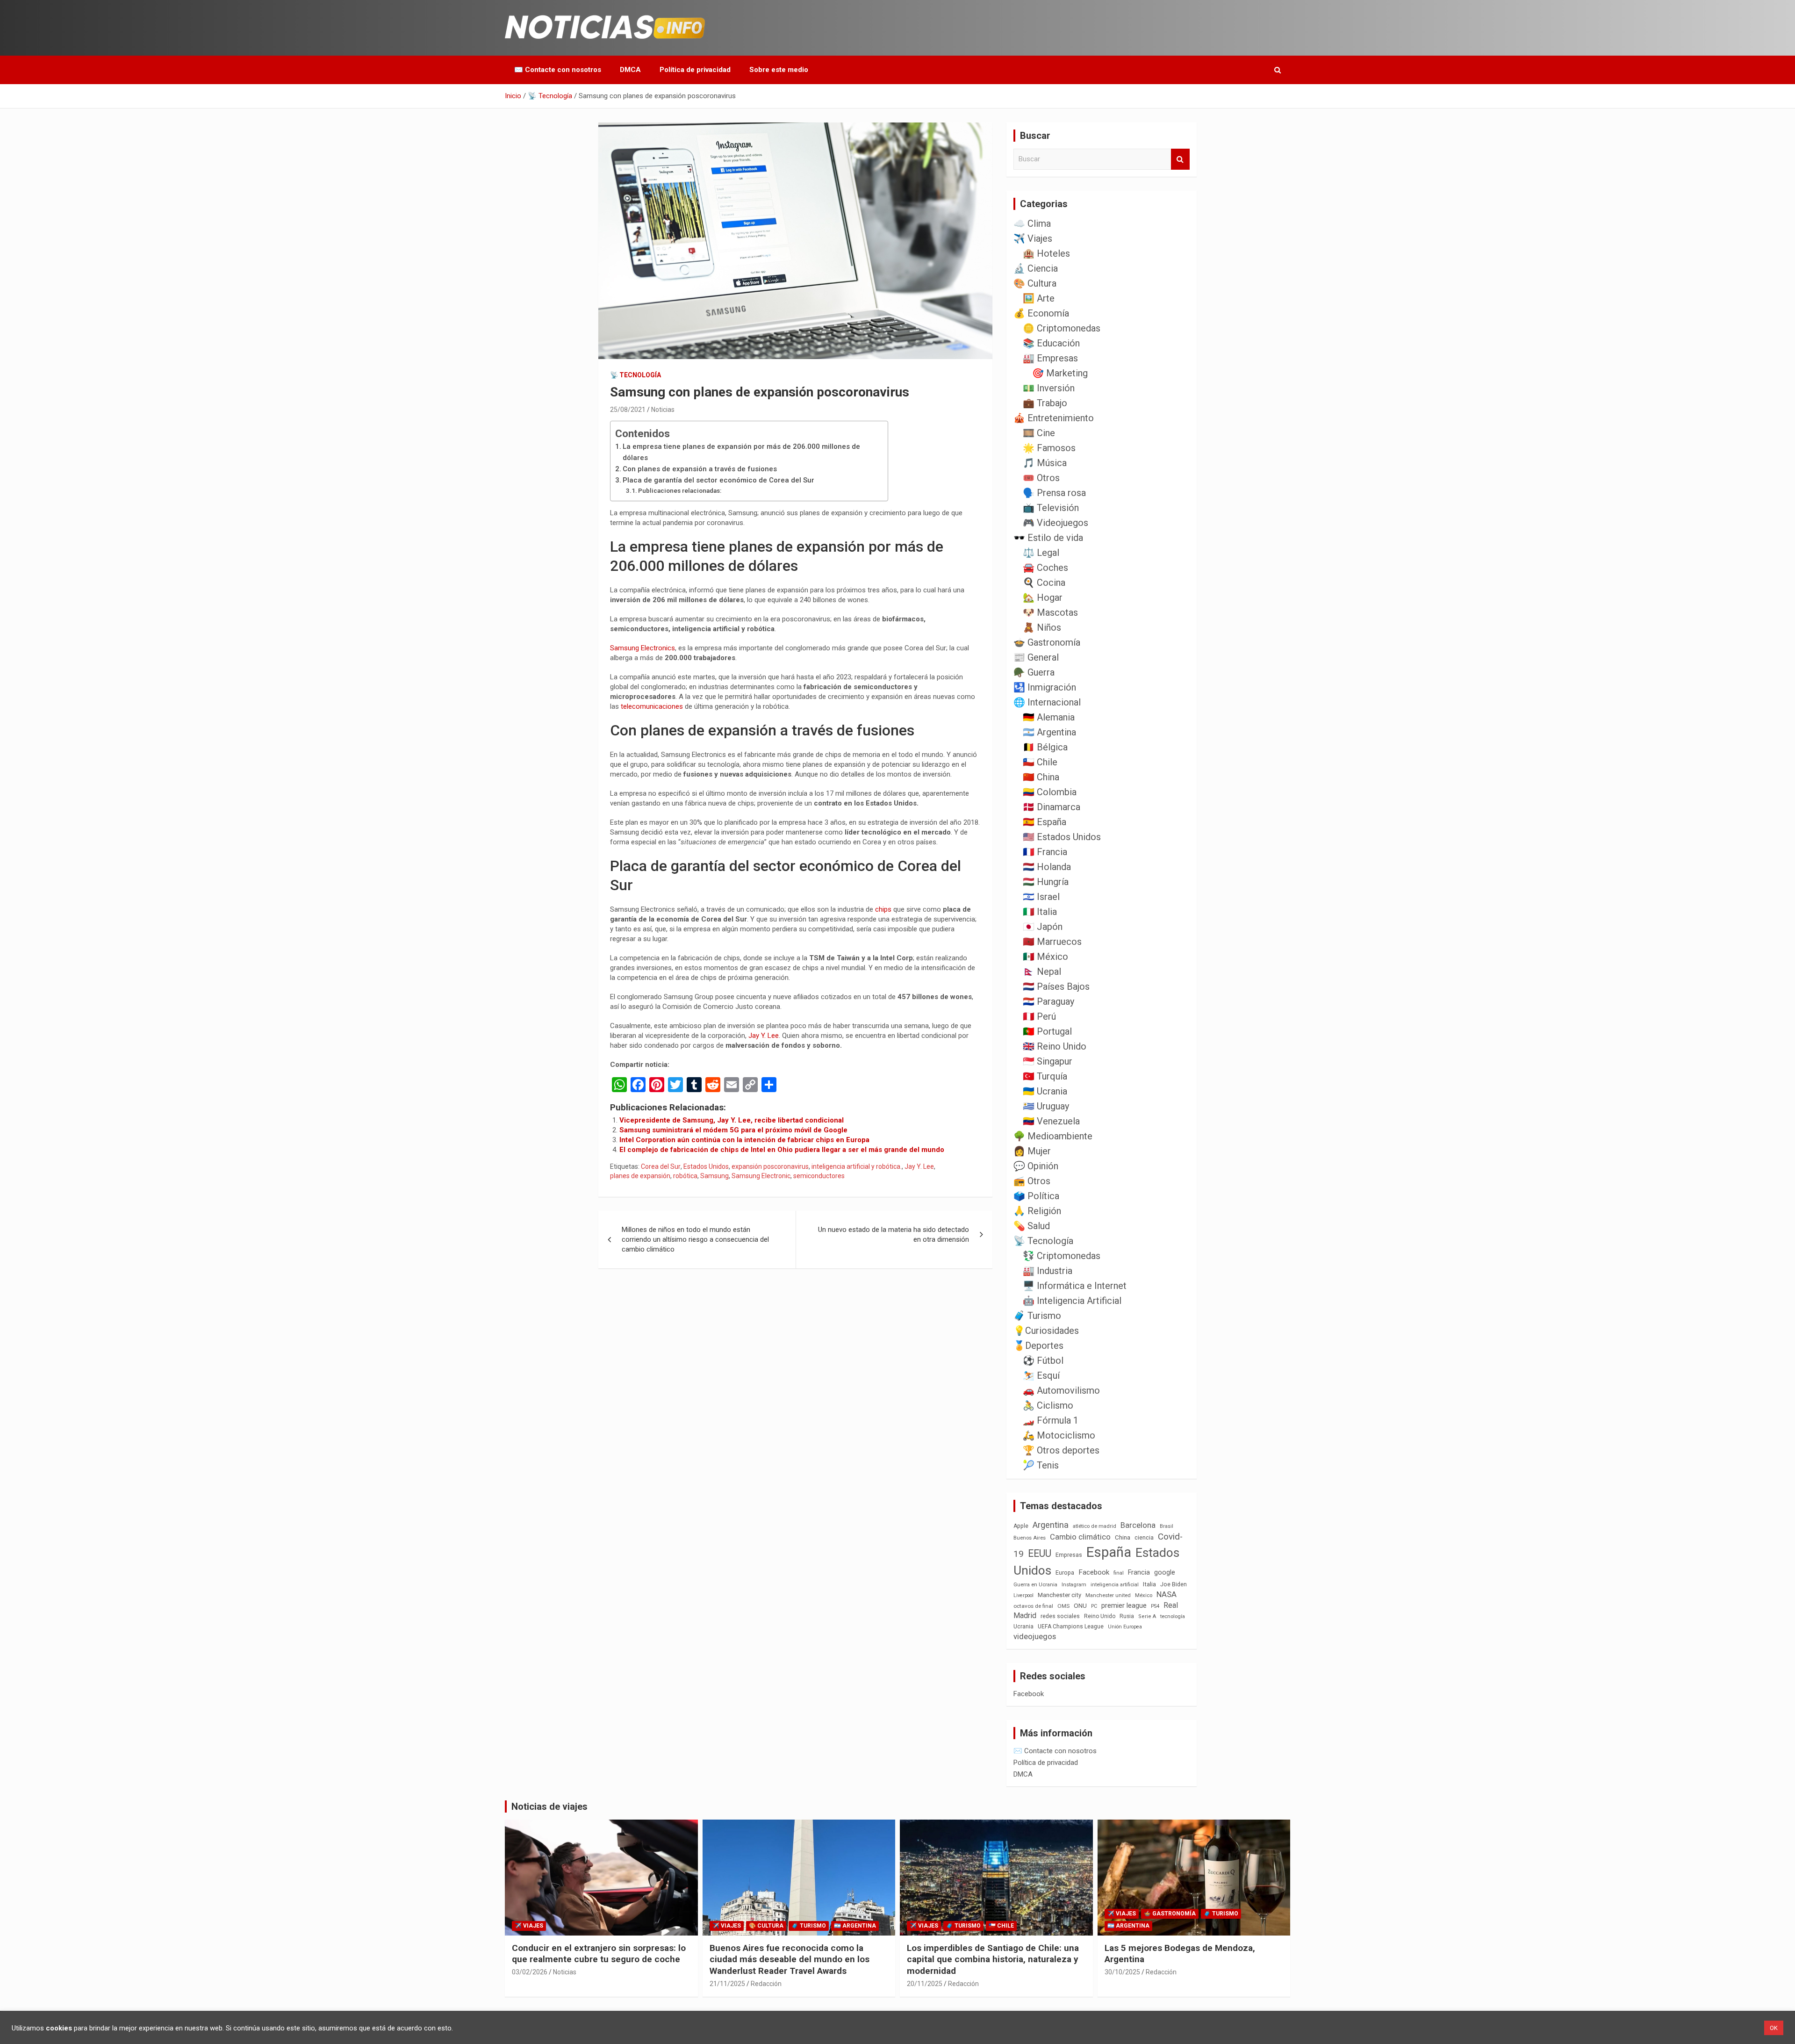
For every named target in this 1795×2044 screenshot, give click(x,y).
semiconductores (819, 1176)
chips (883, 909)
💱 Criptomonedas (1062, 1256)
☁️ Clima (1032, 223)
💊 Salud (1032, 1226)
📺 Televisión (1051, 508)
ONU (1080, 1605)
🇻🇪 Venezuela (1051, 1121)
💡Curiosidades (1046, 1331)
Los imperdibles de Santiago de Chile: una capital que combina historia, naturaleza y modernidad (993, 1959)
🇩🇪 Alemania (1049, 717)
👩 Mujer (1032, 1151)
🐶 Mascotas (1050, 612)
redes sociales (1060, 1616)
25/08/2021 (628, 410)
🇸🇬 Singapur (1048, 1061)
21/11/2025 (727, 1984)
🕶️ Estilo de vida (1048, 538)
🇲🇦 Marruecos (1052, 942)
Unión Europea (1125, 1627)
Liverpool (1023, 1595)
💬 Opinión (1036, 1166)
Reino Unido (1100, 1616)
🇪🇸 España (1045, 822)
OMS (1063, 1606)
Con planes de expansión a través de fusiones (700, 469)
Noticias (663, 410)
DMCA (630, 70)
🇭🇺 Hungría (1046, 882)
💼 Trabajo (1045, 403)
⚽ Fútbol (1043, 1360)
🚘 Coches (1045, 568)
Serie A (1147, 1616)
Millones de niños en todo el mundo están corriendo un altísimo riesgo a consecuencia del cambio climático (695, 1239)
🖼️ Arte (1039, 298)
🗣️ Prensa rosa (1054, 493)
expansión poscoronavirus (770, 1166)
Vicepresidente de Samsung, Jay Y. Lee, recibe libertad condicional (732, 1120)
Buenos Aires (1030, 1538)
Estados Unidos (706, 1166)
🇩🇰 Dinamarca (1052, 807)
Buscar (1180, 159)
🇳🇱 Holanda (1047, 867)
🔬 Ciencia (1036, 268)
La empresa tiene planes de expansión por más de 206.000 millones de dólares (741, 452)
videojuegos (1035, 1636)
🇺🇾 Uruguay (1046, 1106)
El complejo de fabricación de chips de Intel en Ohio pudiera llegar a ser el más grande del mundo (782, 1150)
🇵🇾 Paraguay (1048, 1001)
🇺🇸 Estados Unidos (1062, 837)
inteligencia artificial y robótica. (857, 1166)
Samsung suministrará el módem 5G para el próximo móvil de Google (733, 1130)
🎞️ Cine (1039, 433)
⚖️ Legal (1041, 553)
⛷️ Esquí (1041, 1375)
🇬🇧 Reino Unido (1055, 1046)
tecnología (1173, 1616)
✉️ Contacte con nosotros (558, 70)
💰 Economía (1041, 313)
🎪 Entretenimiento (1054, 418)
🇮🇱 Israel (1041, 897)
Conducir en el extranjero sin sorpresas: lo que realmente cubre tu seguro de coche (599, 1954)
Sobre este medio (779, 70)
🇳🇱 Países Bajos (1056, 986)
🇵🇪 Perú (1039, 1016)
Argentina (1051, 1525)
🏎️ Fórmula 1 (1051, 1420)
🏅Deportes (1038, 1346)
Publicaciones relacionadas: (680, 490)
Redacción (766, 1984)
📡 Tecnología (635, 375)
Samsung (714, 1176)
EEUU (1040, 1553)
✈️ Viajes (1033, 238)
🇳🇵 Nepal (1042, 972)
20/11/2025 (925, 1984)
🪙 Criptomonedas (1062, 328)
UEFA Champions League (1071, 1627)
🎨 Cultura (1035, 283)
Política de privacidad (695, 70)
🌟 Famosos (1049, 448)
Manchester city (1059, 1595)
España (1109, 1552)
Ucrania (1023, 1627)
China (1123, 1537)
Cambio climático (1080, 1537)
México (1144, 1595)
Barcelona (1138, 1525)
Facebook (1094, 1572)
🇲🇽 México (1045, 957)
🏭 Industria (1048, 1271)
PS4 (1155, 1606)
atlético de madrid (1095, 1526)
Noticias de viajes (549, 1806)
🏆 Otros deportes (1061, 1450)
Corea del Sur (661, 1166)
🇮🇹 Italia (1040, 912)
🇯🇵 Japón (1043, 927)
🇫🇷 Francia (1045, 852)
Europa (1065, 1573)
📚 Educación (1051, 343)
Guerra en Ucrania (1035, 1585)
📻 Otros (1032, 1181)
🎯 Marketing (1060, 373)
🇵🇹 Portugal (1047, 1031)
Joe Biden (1174, 1584)
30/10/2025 (1122, 1972)
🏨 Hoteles (1046, 253)
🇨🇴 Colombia (1050, 792)
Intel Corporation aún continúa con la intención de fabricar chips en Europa (744, 1140)
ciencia (1144, 1537)
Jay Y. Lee (764, 1036)
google (1165, 1572)
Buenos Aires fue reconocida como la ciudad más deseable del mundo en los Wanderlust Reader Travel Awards (790, 1959)
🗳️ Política (1036, 1196)
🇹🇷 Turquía (1045, 1076)
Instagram (1074, 1585)
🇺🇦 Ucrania (1045, 1091)
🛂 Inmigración (1045, 687)
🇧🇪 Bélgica (1045, 747)
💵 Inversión (1049, 388)
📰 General (1036, 657)
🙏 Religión (1037, 1211)
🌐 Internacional (1047, 702)
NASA (1167, 1594)
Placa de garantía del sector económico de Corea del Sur (718, 480)
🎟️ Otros (1041, 478)
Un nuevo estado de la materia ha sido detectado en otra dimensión (894, 1234)
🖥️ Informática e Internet (1075, 1286)
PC (1094, 1606)
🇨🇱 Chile (1040, 762)
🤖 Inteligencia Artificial (1072, 1301)
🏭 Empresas (1050, 358)
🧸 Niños (1042, 627)
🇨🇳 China (1041, 777)
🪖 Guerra (1034, 672)
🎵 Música (1045, 463)
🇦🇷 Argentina (1049, 732)
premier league (1124, 1605)
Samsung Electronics (643, 648)
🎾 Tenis (1041, 1465)
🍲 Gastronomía (1047, 642)
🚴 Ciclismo (1048, 1405)
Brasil (1167, 1526)
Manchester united (1108, 1595)
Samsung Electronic (761, 1176)
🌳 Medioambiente (1053, 1136)
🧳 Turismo (1037, 1316)
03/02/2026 (530, 1972)
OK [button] (1774, 2028)
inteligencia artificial (1115, 1585)
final (1119, 1573)
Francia (1139, 1572)
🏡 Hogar (1043, 597)
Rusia (1127, 1616)
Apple (1021, 1526)
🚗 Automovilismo (1061, 1390)
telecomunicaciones (652, 706)
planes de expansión (640, 1176)
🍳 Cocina (1044, 583)
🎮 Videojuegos (1055, 523)
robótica (685, 1176)
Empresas (1069, 1555)
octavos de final (1033, 1606)
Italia (1149, 1584)
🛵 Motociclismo (1059, 1435)
